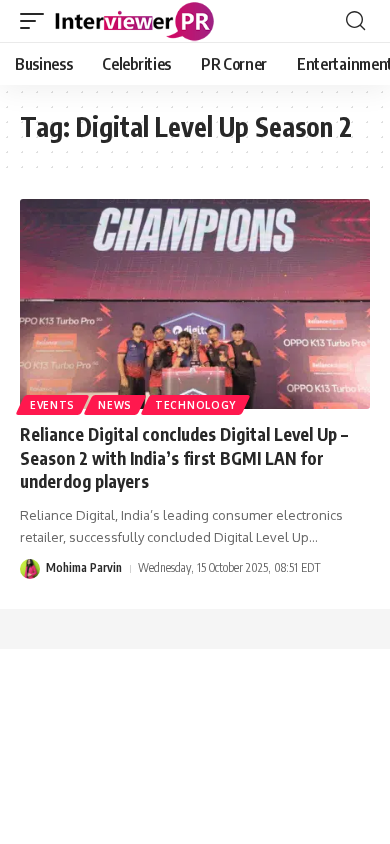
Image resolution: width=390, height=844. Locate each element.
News (115, 405)
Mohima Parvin (84, 567)
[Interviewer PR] (135, 21)
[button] (37, 21)
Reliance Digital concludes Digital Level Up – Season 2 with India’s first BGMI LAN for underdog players (184, 458)
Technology (195, 405)
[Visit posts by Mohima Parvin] (30, 569)
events (52, 405)
